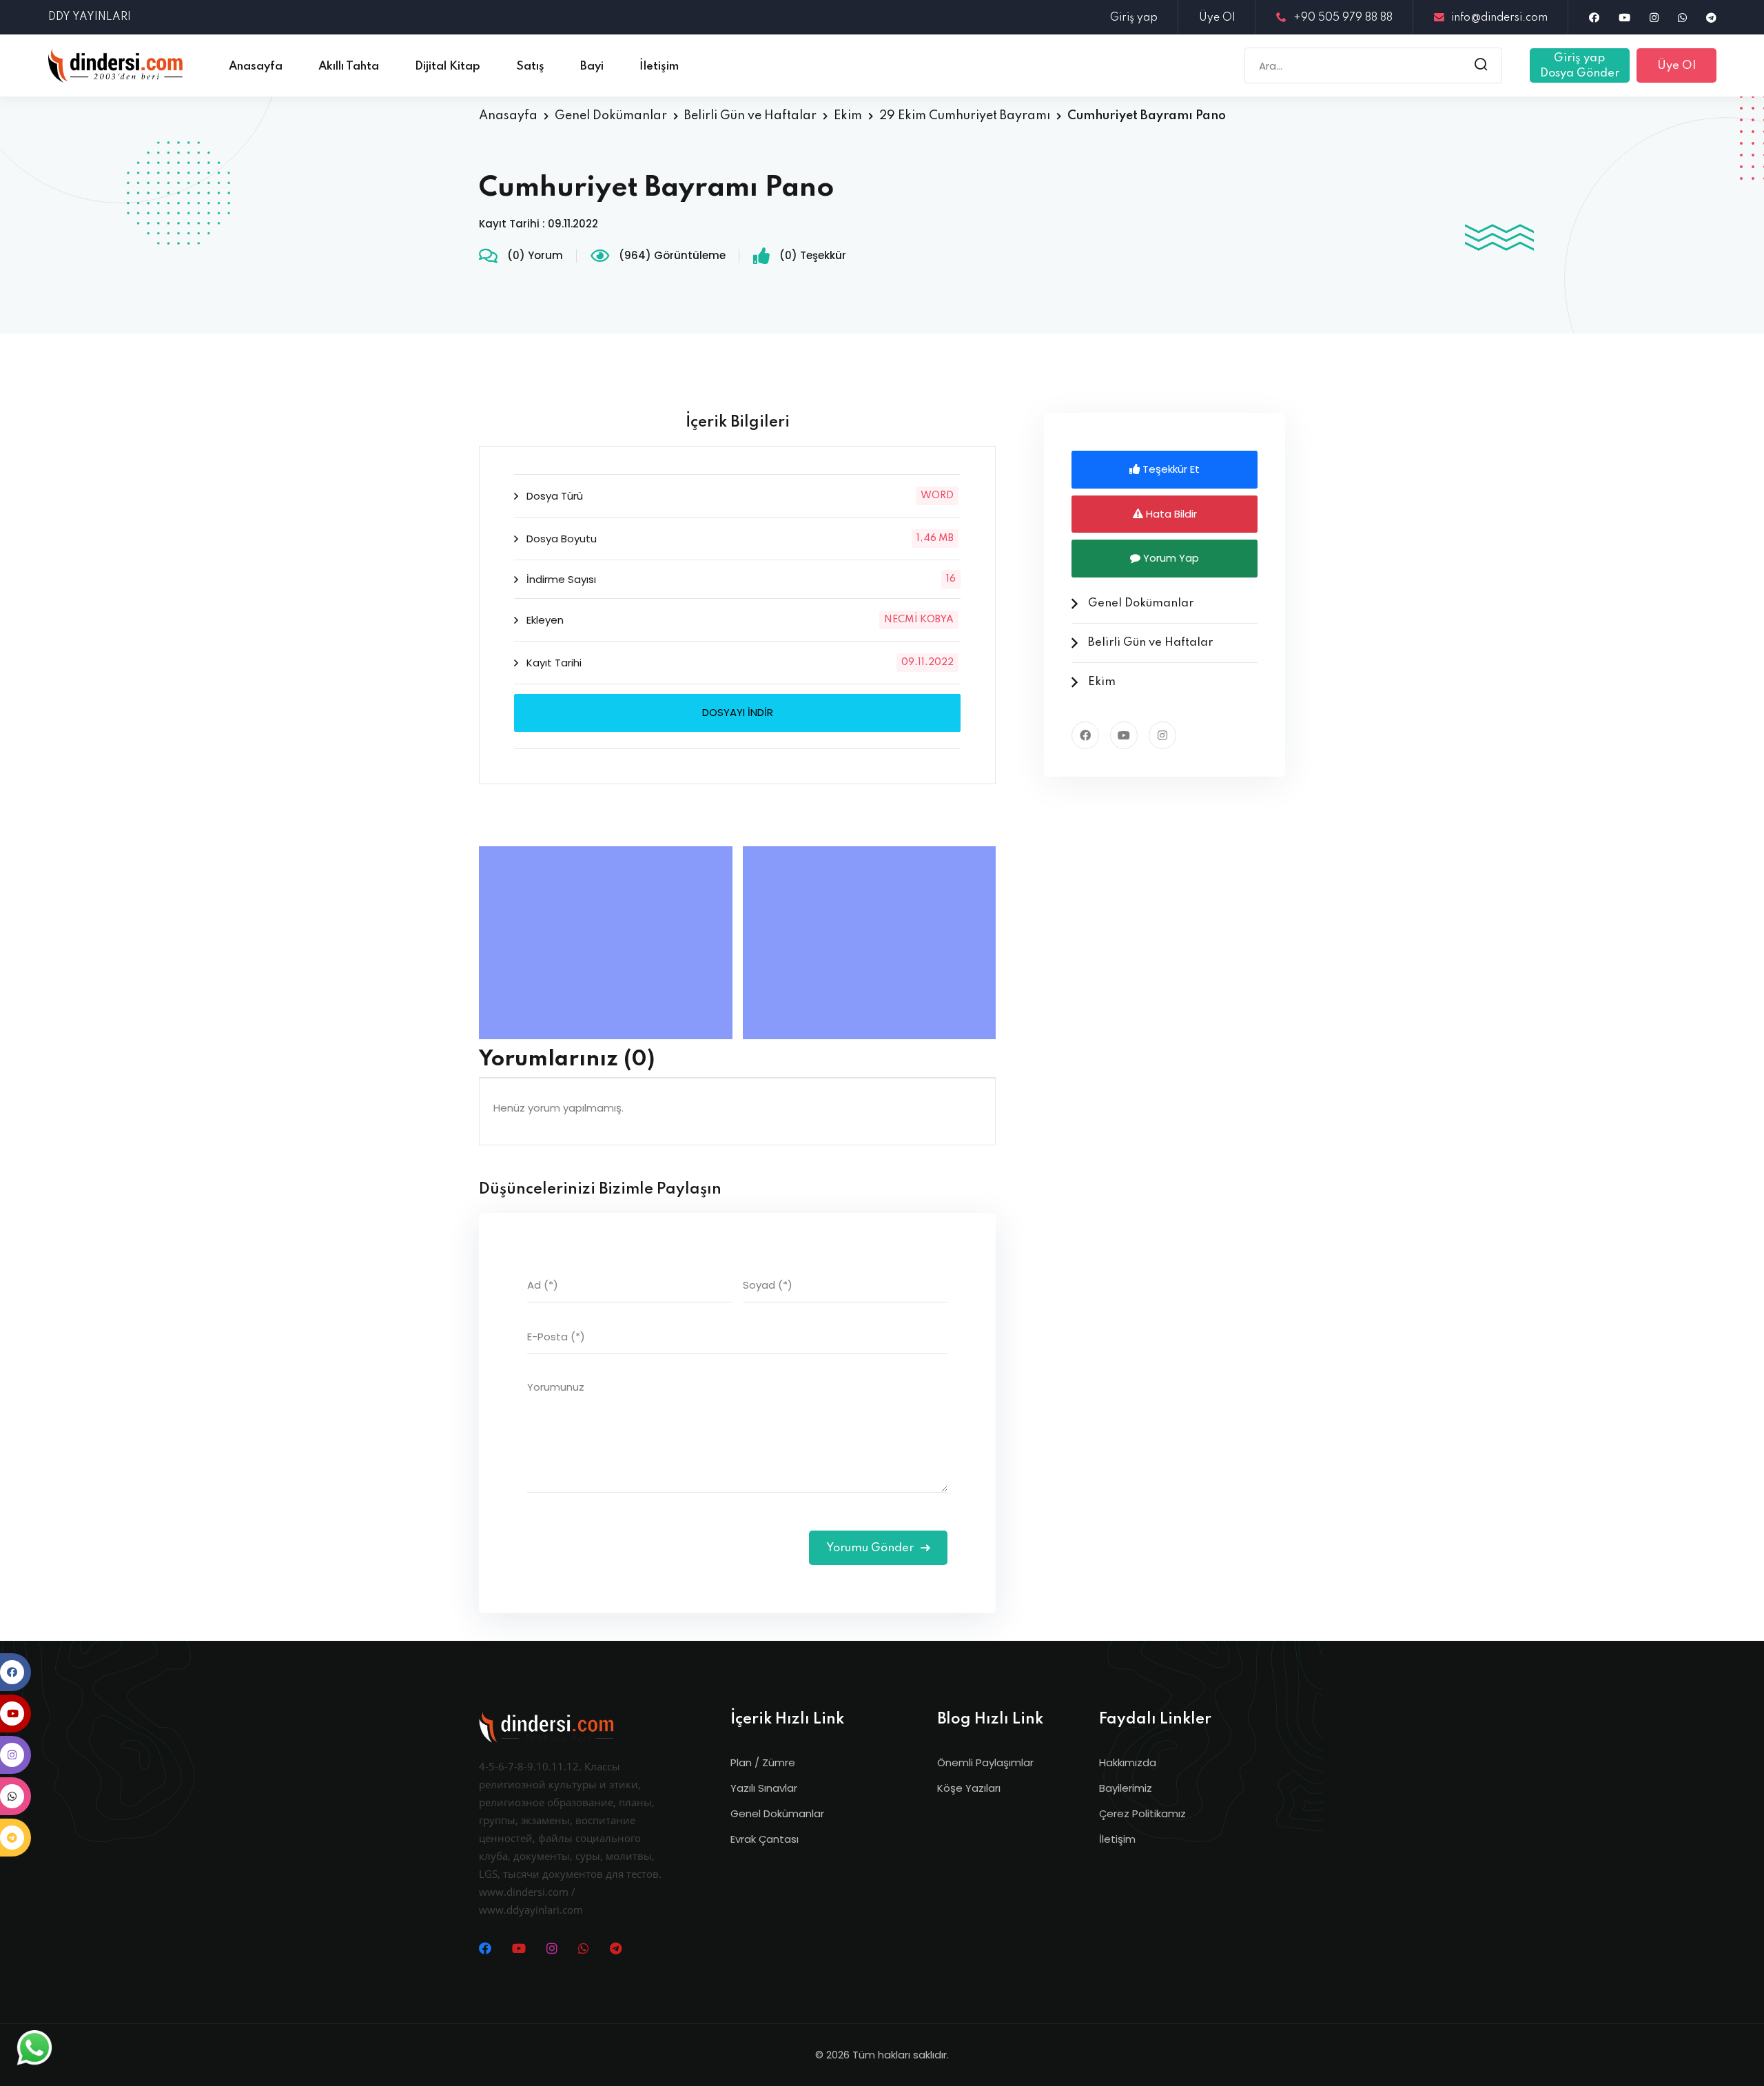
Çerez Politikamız (1142, 1813)
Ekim (848, 116)
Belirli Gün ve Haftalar (750, 116)
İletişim (1117, 1839)
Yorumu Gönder (871, 1548)
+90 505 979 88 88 (1343, 18)
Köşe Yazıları (969, 1788)
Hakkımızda (1128, 1762)
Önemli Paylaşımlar (985, 1762)
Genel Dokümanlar (611, 116)
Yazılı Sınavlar (764, 1788)
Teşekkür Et (1170, 469)
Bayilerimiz (1126, 1788)
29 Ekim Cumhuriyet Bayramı (965, 116)
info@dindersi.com (1499, 18)
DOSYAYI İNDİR (738, 712)
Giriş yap (1134, 18)
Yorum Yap (1170, 558)
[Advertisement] (609, 943)
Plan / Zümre (763, 1762)
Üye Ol (1217, 18)
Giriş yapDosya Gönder (1580, 66)
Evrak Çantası (765, 1839)
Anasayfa (508, 116)
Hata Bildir (1170, 514)
